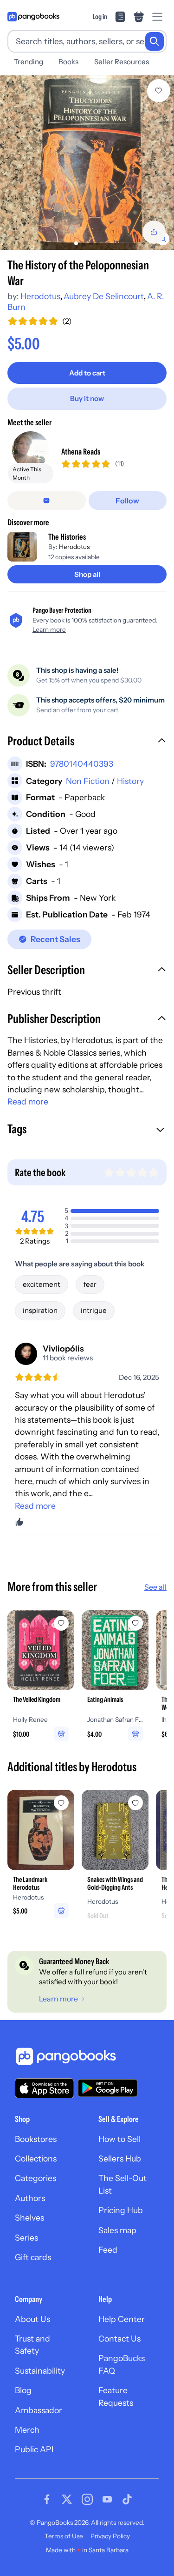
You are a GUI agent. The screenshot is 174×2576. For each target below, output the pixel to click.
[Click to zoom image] (87, 163)
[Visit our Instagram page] (87, 2499)
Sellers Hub (120, 2158)
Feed (108, 2250)
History (130, 781)
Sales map (117, 2230)
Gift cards (33, 2257)
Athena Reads (81, 452)
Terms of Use (64, 2536)
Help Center (122, 2319)
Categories (35, 2178)
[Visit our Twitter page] (67, 2499)
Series (26, 2238)
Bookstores (36, 2139)
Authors (30, 2198)
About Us (32, 2319)
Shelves (29, 2218)
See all (155, 1587)
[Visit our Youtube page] (107, 2499)
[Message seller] (47, 501)
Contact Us (119, 2338)
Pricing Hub (121, 2210)
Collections (36, 2158)
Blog (23, 2390)
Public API (34, 2449)
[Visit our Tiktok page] (127, 2499)
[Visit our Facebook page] (47, 2499)
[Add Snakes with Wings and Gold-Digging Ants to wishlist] (135, 1803)
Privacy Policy (110, 2536)
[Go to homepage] (33, 17)
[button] (87, 742)
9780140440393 (82, 764)
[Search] (155, 41)
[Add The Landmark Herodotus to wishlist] (61, 1803)
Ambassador (39, 2410)
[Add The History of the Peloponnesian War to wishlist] (159, 91)
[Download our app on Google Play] (108, 2088)
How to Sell (119, 2139)
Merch (27, 2430)
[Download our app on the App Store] (45, 2088)
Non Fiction (88, 781)
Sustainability (40, 2371)
